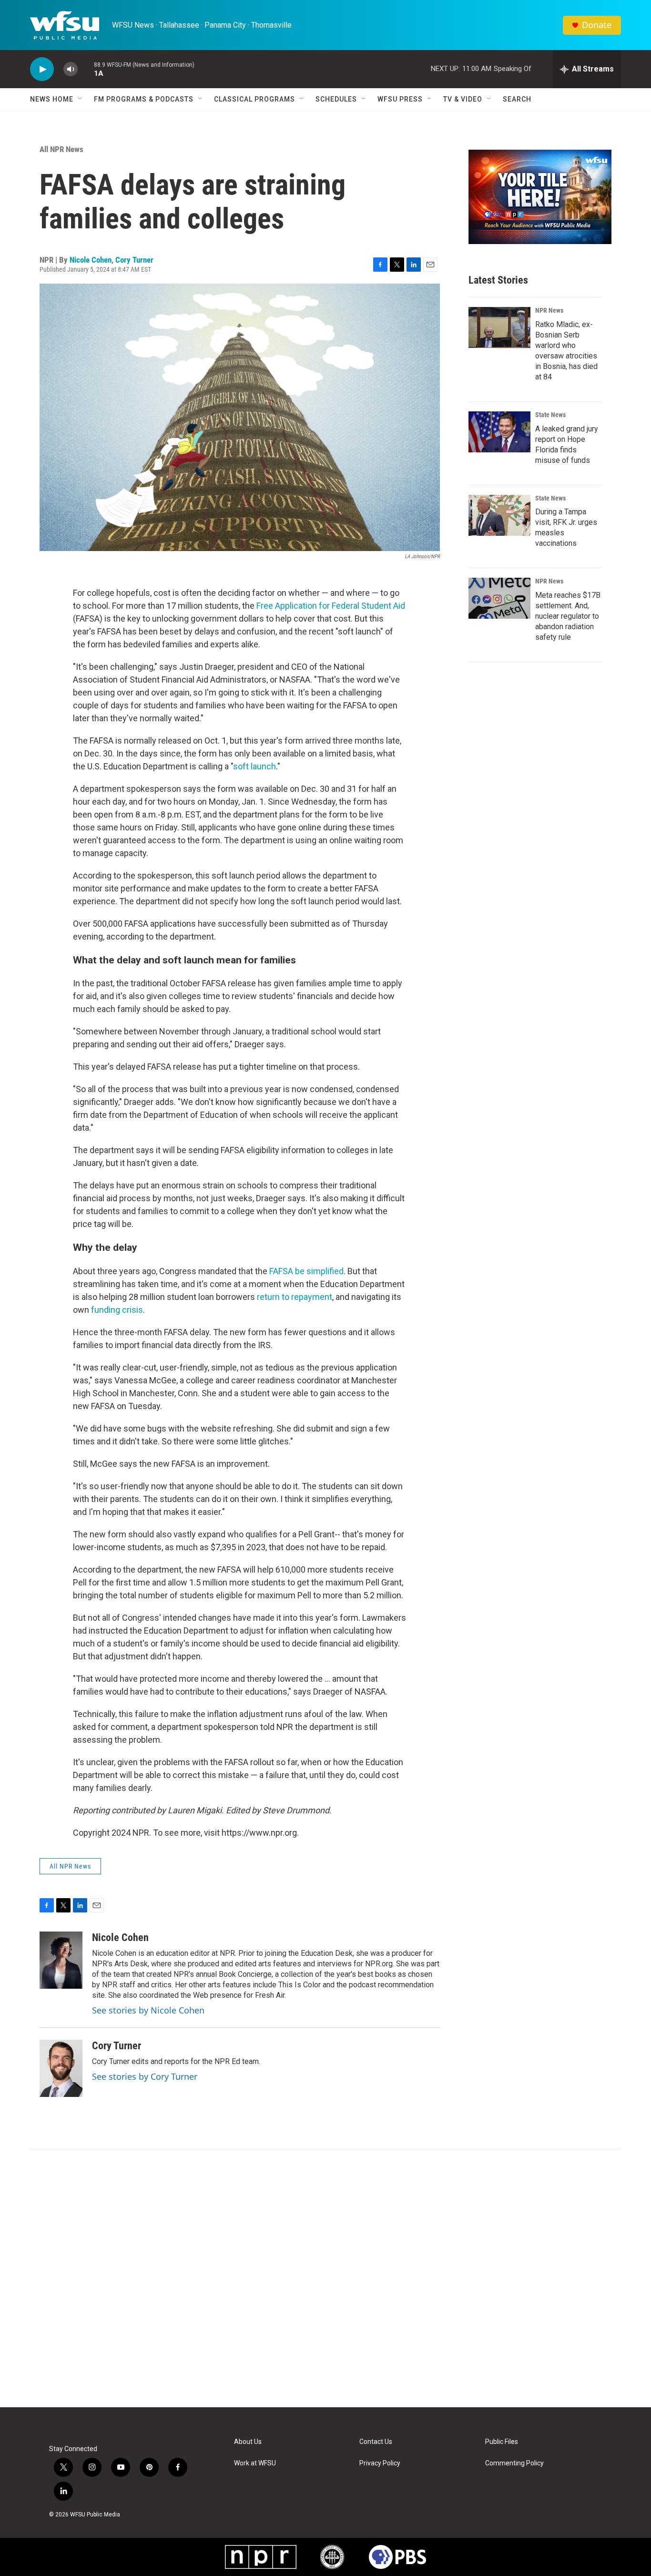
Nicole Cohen (91, 260)
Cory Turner (134, 260)
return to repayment (295, 1297)
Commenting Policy (514, 2463)
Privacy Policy (380, 2463)
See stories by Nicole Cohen (148, 2010)
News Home (52, 99)
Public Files (502, 2442)
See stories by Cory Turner (145, 2076)
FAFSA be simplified (306, 1271)
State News (550, 415)
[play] (42, 69)
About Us (248, 2442)
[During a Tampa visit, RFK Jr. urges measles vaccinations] (499, 515)
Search (517, 99)
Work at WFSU (255, 2463)
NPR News (549, 310)
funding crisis (117, 1310)
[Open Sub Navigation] (81, 99)
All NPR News (61, 149)
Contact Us (376, 2442)
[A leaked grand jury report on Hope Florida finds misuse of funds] (499, 432)
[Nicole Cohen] (61, 1960)
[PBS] (397, 2557)
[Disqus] (325, 2279)
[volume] (71, 69)
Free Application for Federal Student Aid (331, 606)
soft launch (254, 766)
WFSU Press (400, 99)
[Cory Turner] (61, 2068)
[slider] (86, 69)
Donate (597, 25)
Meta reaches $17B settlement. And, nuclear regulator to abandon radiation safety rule (568, 616)
